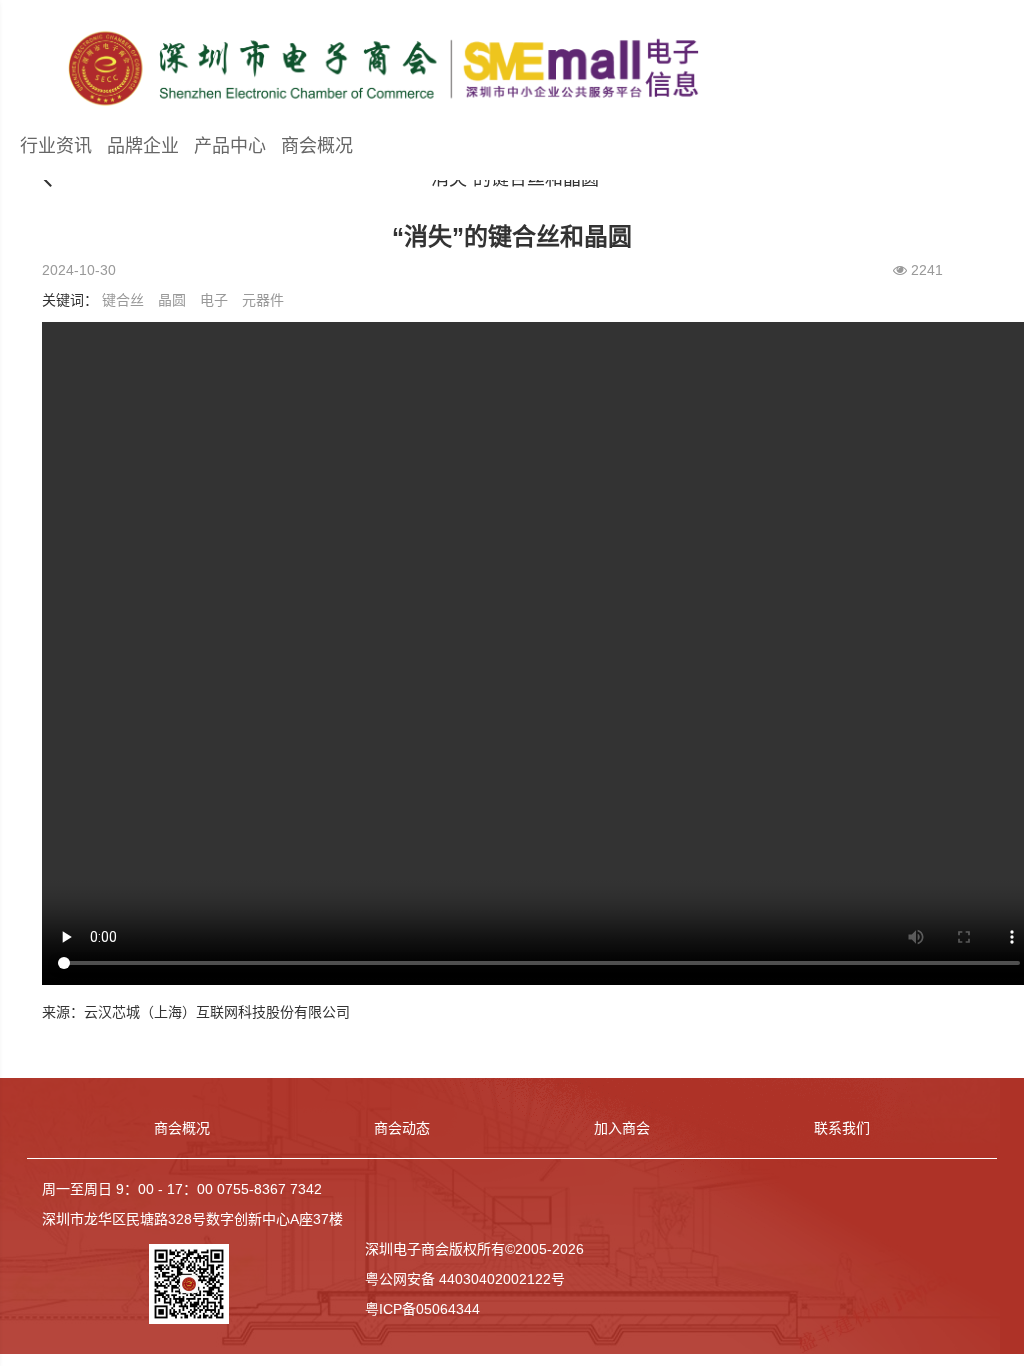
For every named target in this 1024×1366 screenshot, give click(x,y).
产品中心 (230, 146)
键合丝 (123, 300)
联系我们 (842, 1128)
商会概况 (317, 146)
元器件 (263, 300)
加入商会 (622, 1128)
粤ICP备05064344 (422, 1309)
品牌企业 (143, 146)
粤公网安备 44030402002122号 (465, 1279)
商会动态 (402, 1128)
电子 (214, 300)
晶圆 (172, 300)
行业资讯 (56, 146)
